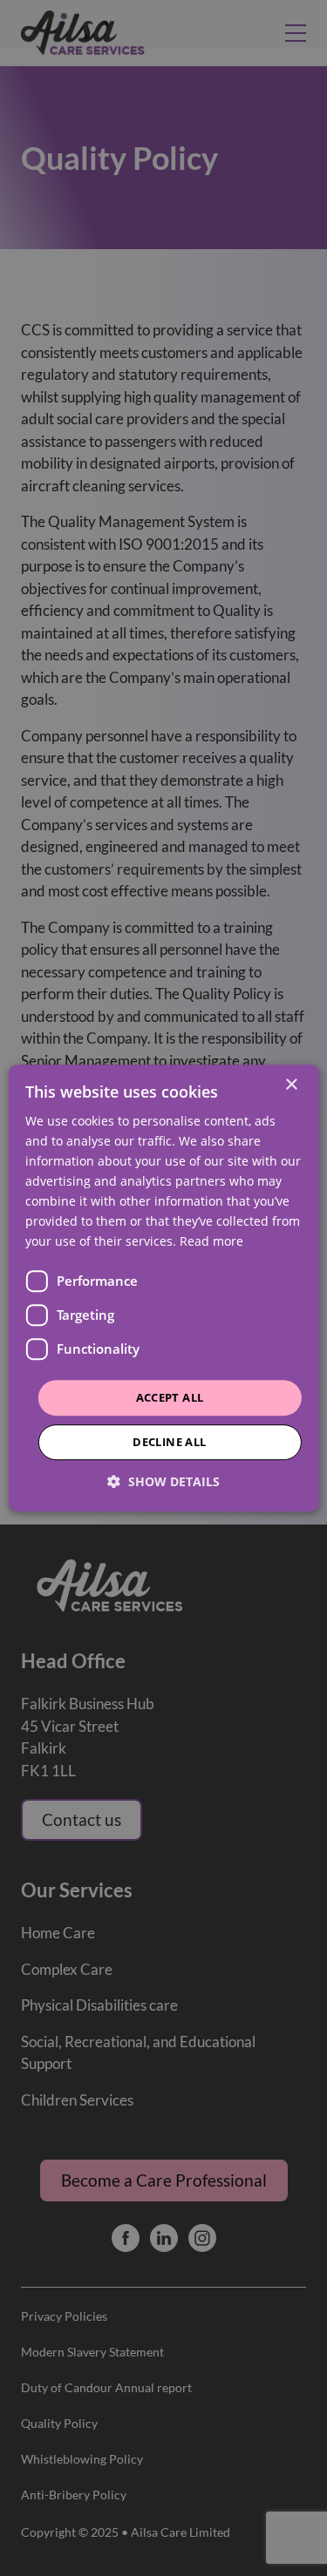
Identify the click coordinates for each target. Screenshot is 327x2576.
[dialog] (163, 1288)
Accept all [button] (170, 1397)
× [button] (291, 1085)
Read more (211, 1242)
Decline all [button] (169, 1442)
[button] (163, 1481)
